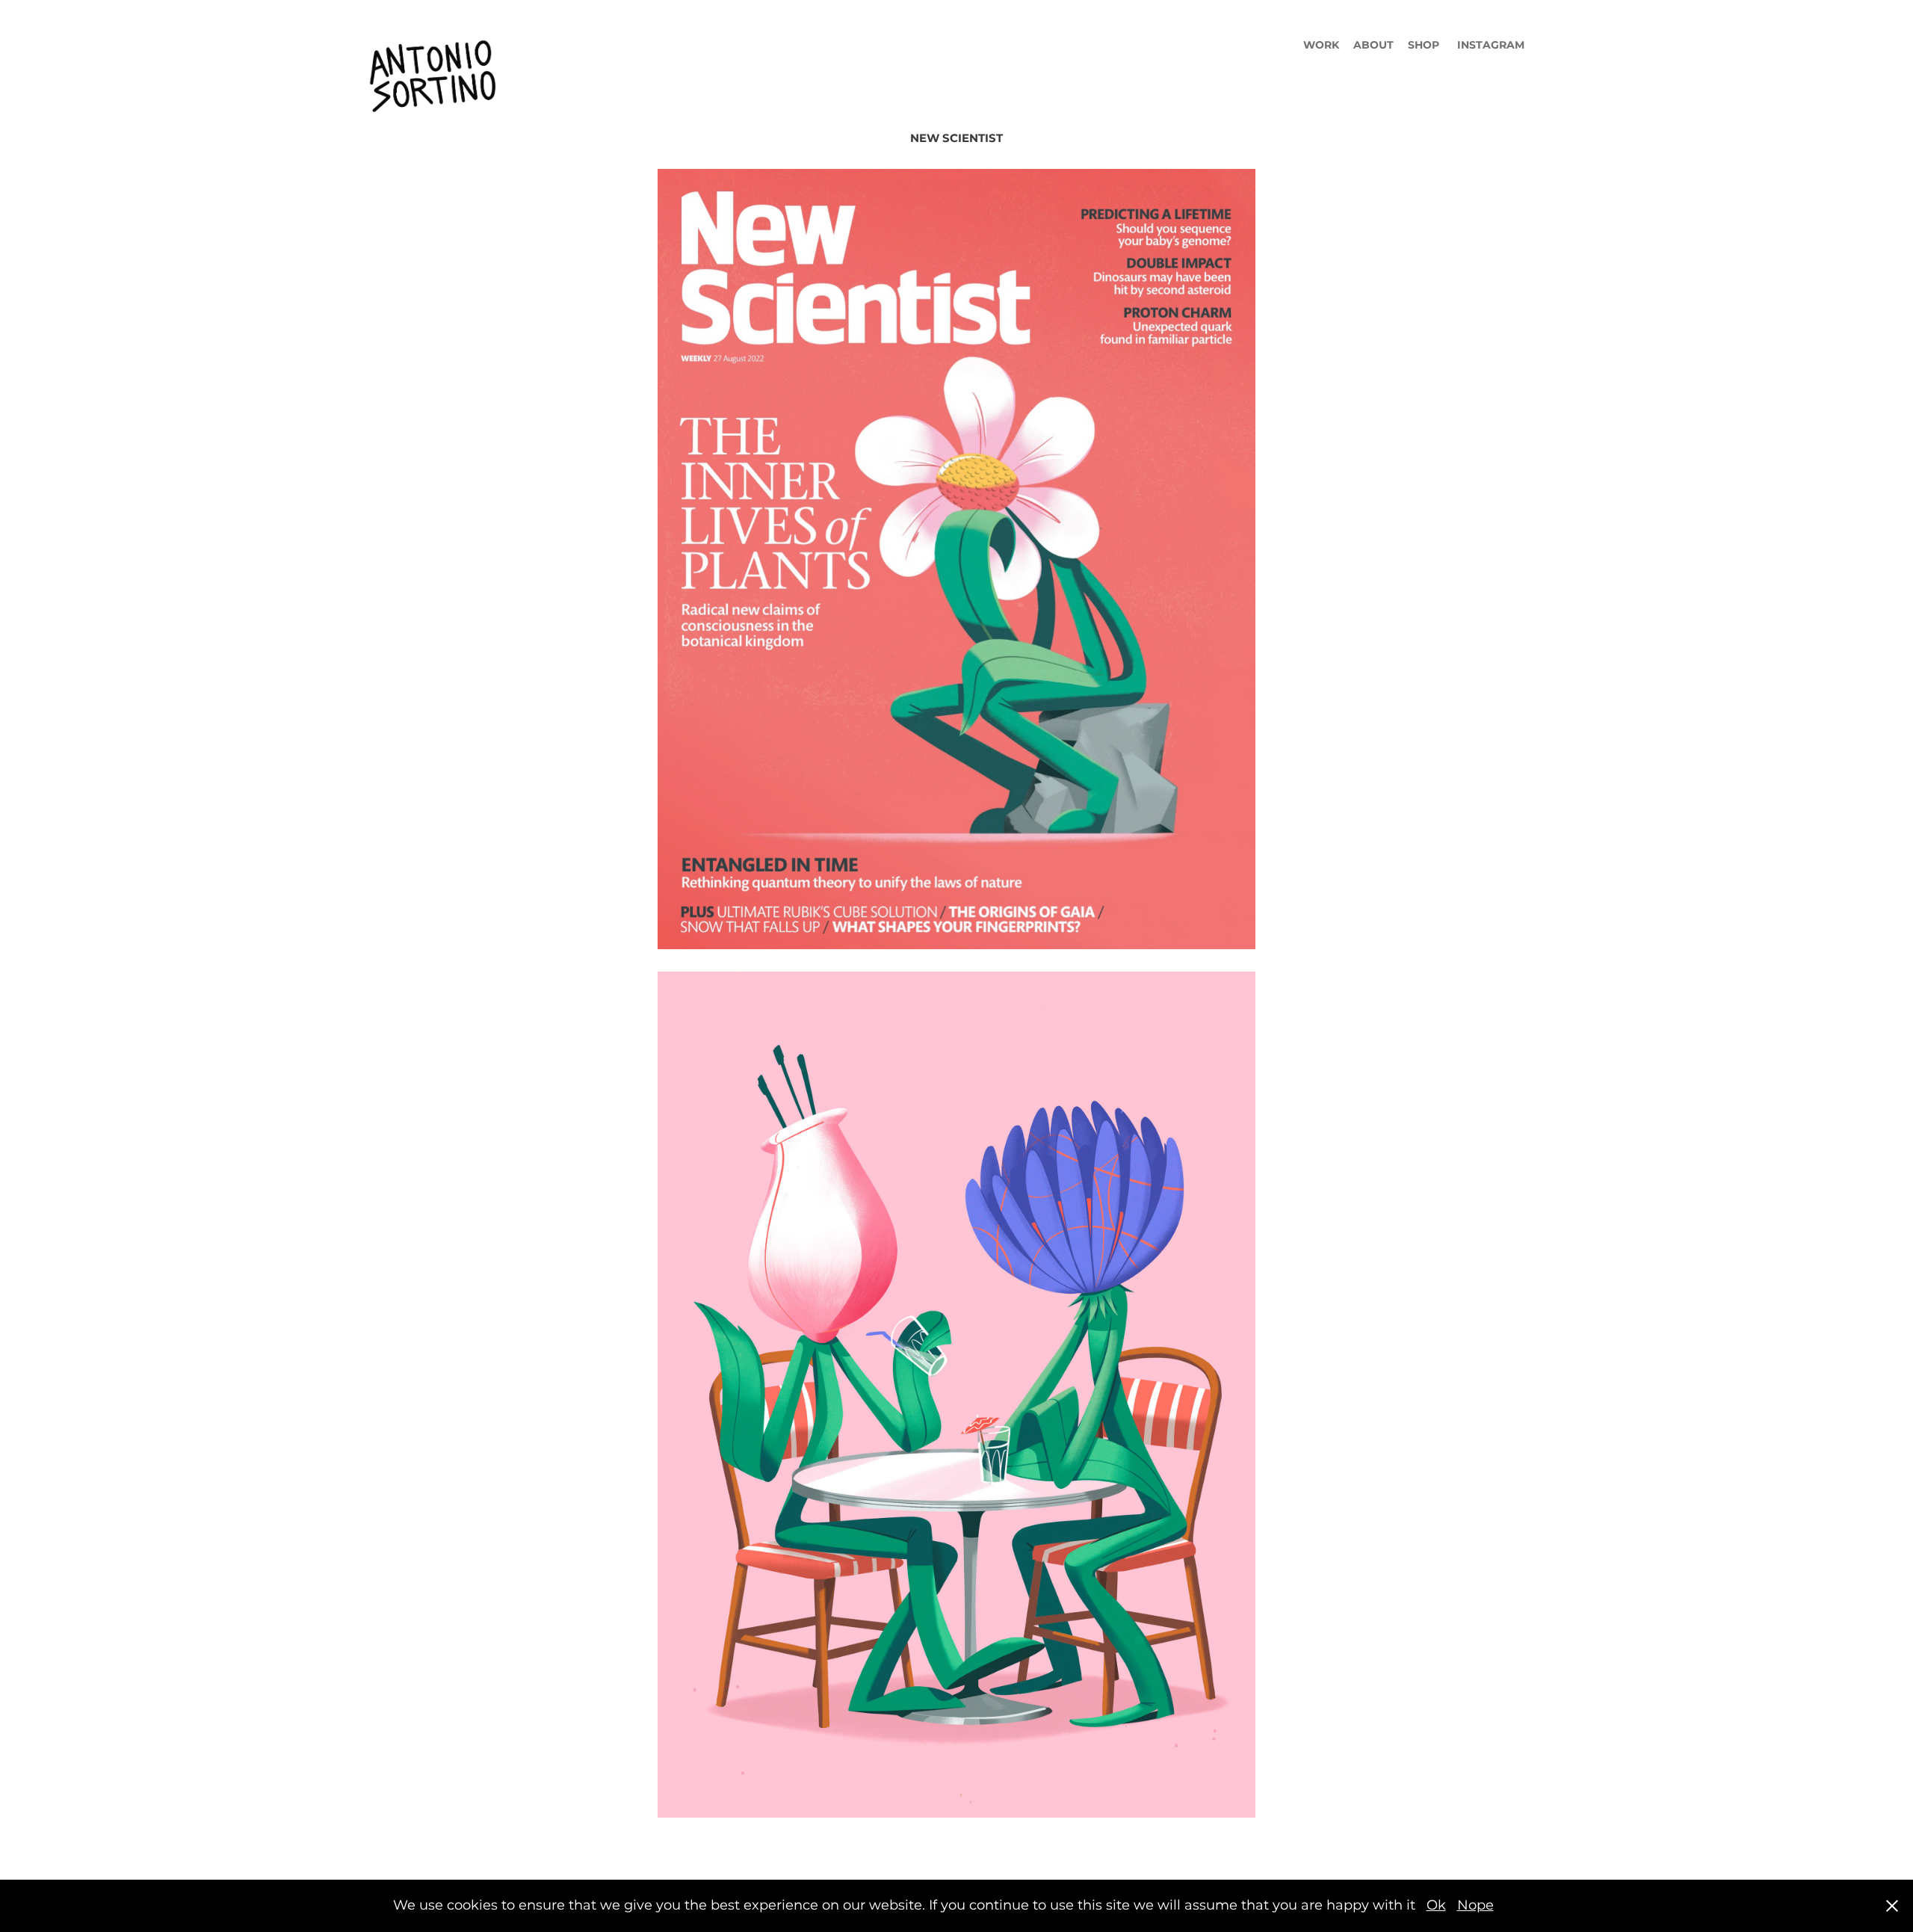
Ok (1436, 1905)
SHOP (1424, 45)
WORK (1321, 45)
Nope (1475, 1905)
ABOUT (1373, 45)
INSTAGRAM (1491, 45)
